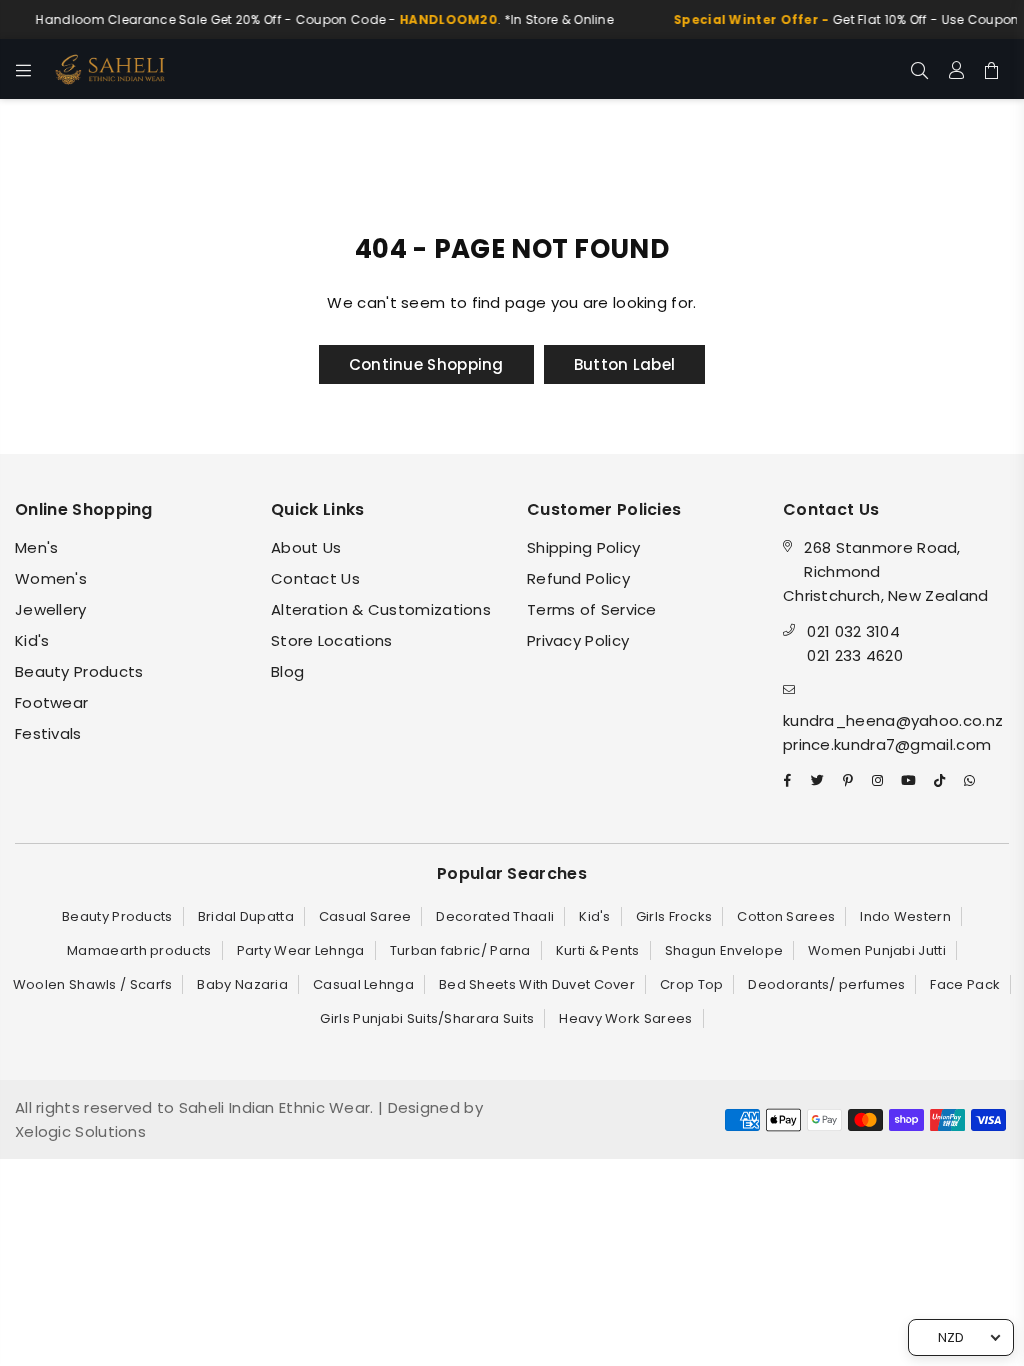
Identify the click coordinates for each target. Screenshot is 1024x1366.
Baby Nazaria (242, 984)
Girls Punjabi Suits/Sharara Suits (427, 1018)
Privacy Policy (578, 640)
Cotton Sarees (786, 916)
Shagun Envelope (724, 950)
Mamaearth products (139, 950)
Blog (287, 671)
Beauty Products (79, 671)
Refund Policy (578, 578)
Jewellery (51, 609)
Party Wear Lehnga (301, 950)
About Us (306, 547)
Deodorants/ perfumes (826, 984)
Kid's (32, 640)
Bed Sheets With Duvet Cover (537, 984)
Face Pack (965, 984)
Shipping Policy (584, 547)
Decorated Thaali (495, 916)
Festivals (48, 733)
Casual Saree (365, 916)
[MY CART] (991, 69)
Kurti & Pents (598, 950)
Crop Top (691, 984)
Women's (51, 578)
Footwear (51, 702)
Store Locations (332, 640)
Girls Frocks (674, 916)
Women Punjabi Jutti (877, 950)
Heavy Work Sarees (625, 1018)
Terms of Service (592, 609)
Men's (37, 547)
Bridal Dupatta (246, 916)
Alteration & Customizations (381, 609)
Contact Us (315, 578)
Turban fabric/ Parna (460, 950)
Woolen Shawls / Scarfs (93, 984)
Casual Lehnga (363, 984)
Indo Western (905, 916)
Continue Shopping (426, 364)
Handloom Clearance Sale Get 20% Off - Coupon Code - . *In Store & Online (316, 19)
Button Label (625, 364)
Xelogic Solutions (80, 1131)
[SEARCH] (919, 69)
